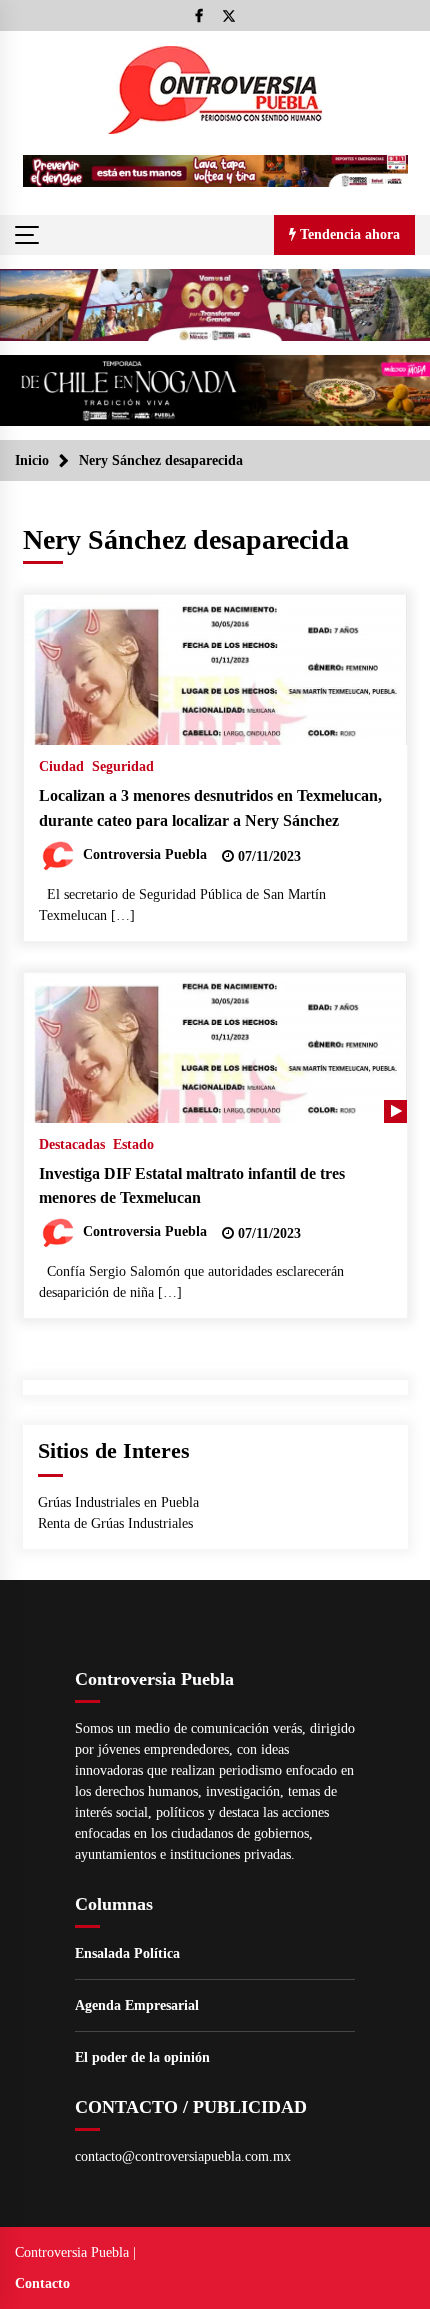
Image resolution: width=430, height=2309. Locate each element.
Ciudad (61, 766)
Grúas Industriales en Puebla (118, 1502)
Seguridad (123, 766)
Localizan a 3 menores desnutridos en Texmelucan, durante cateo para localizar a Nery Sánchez (210, 808)
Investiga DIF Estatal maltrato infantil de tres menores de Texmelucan (192, 1186)
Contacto (42, 2283)
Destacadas (72, 1144)
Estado (133, 1144)
